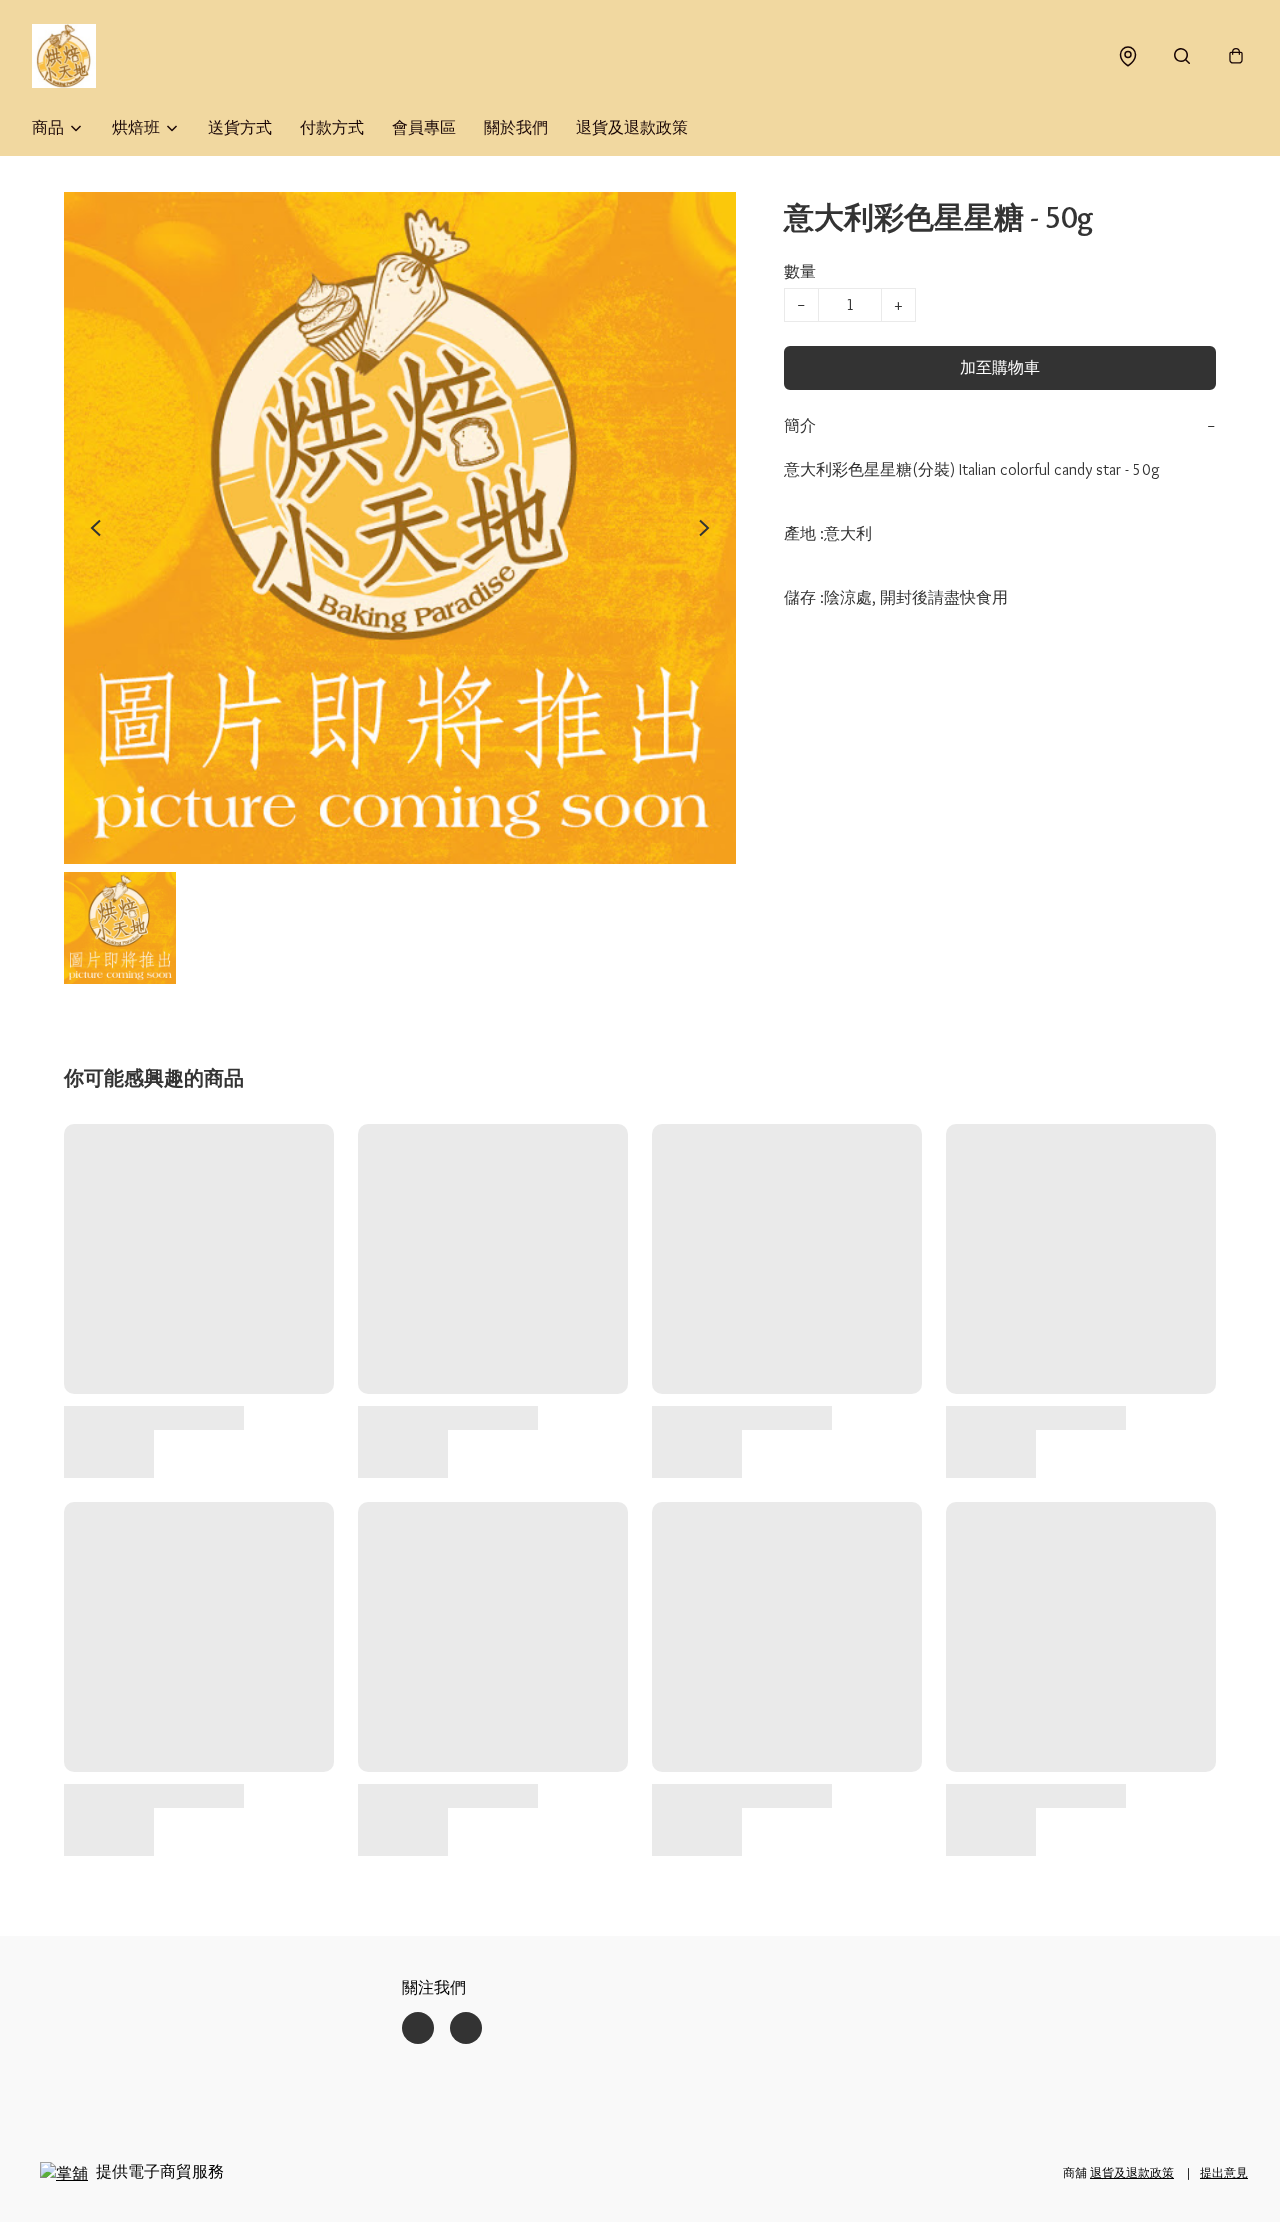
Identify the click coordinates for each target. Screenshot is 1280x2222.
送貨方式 (240, 127)
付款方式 (332, 127)
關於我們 (516, 127)
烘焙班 (136, 127)
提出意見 (1224, 2172)
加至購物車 (1000, 367)
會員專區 (424, 127)
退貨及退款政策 (632, 127)
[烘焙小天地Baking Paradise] (64, 56)
